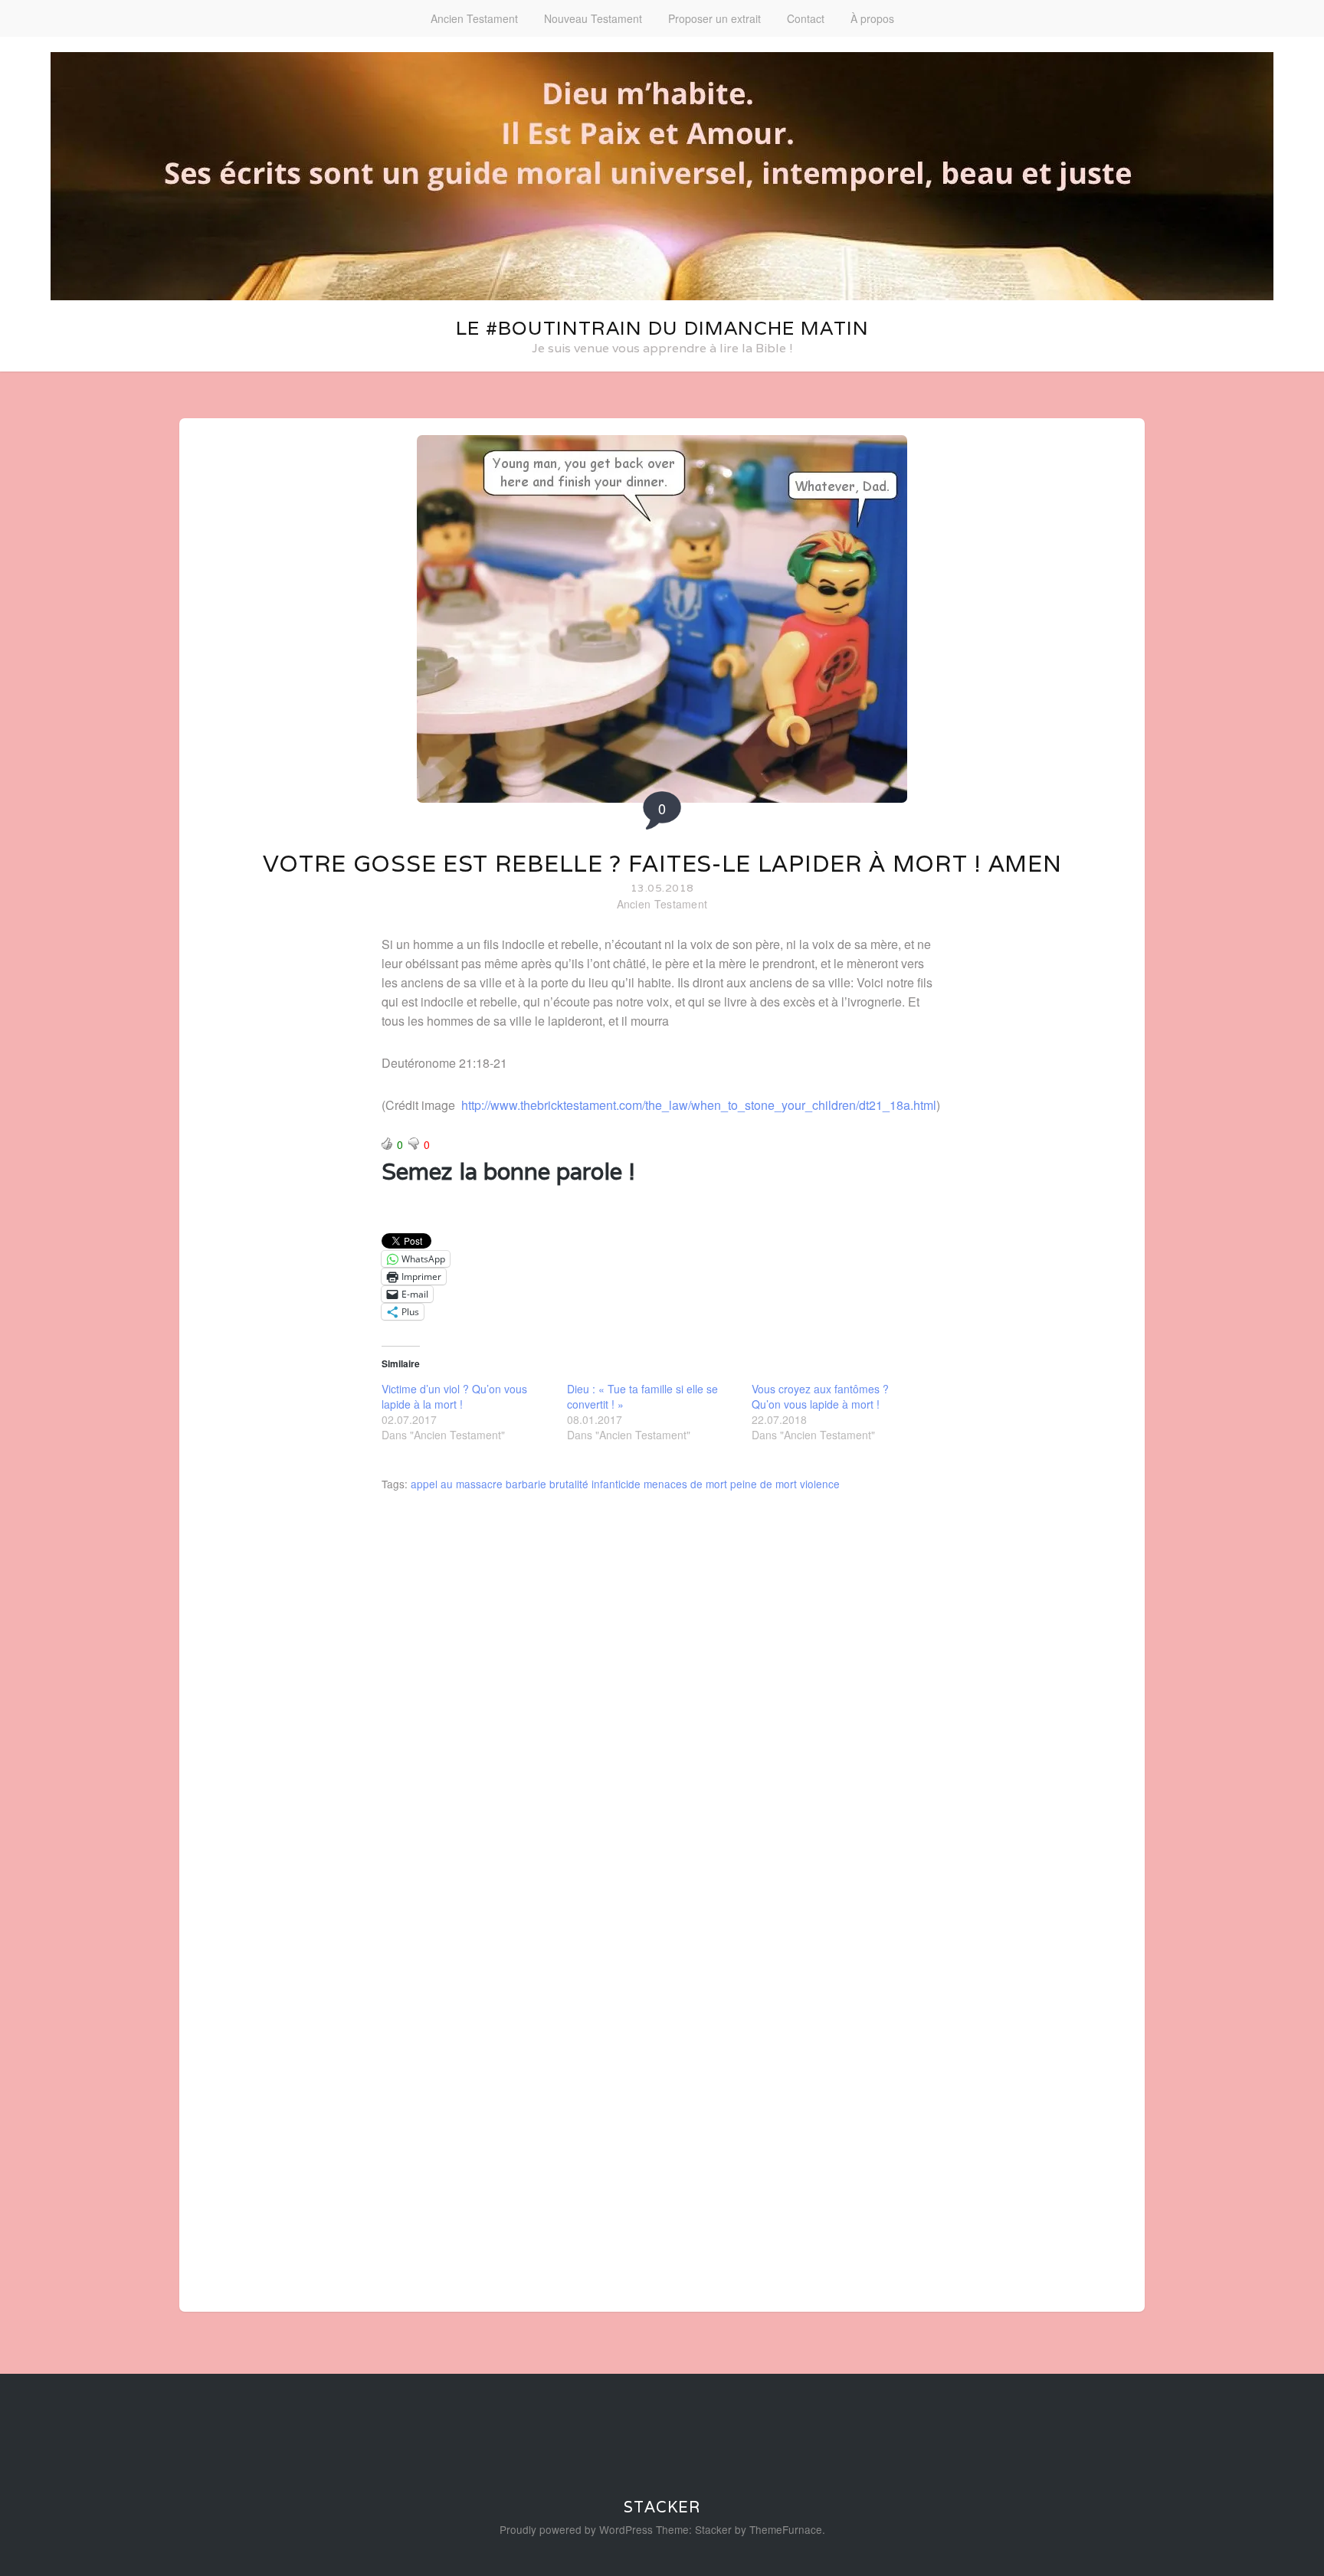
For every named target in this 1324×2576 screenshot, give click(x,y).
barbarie (526, 1484)
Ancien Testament (474, 18)
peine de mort (764, 1484)
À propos (872, 18)
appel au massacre (457, 1484)
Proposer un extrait (714, 18)
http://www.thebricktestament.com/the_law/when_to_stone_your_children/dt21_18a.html (699, 1105)
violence (820, 1484)
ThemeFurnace (786, 2529)
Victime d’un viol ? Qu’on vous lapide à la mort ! (454, 1396)
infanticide (616, 1484)
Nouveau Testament (593, 18)
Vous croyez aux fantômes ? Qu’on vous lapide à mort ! (820, 1396)
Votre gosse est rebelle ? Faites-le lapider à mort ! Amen (662, 864)
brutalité (569, 1484)
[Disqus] (662, 1706)
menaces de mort (685, 1484)
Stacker (662, 2507)
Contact (806, 18)
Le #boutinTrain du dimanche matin (662, 328)
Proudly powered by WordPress (576, 2529)
